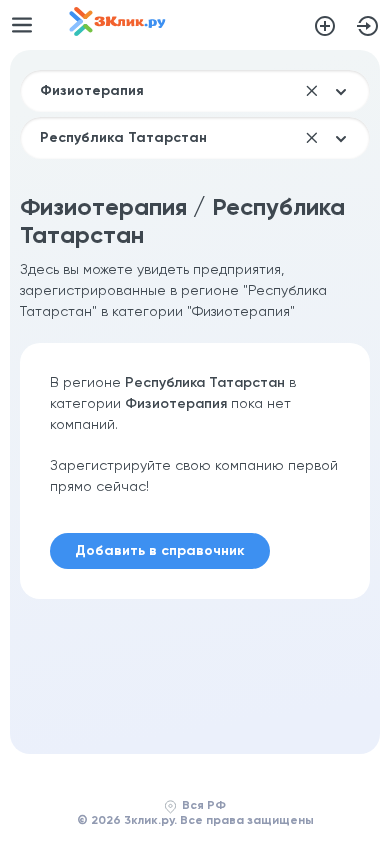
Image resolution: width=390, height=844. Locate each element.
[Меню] (22, 25)
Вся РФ (204, 806)
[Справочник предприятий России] (117, 32)
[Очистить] (312, 91)
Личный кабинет (368, 26)
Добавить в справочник (325, 26)
